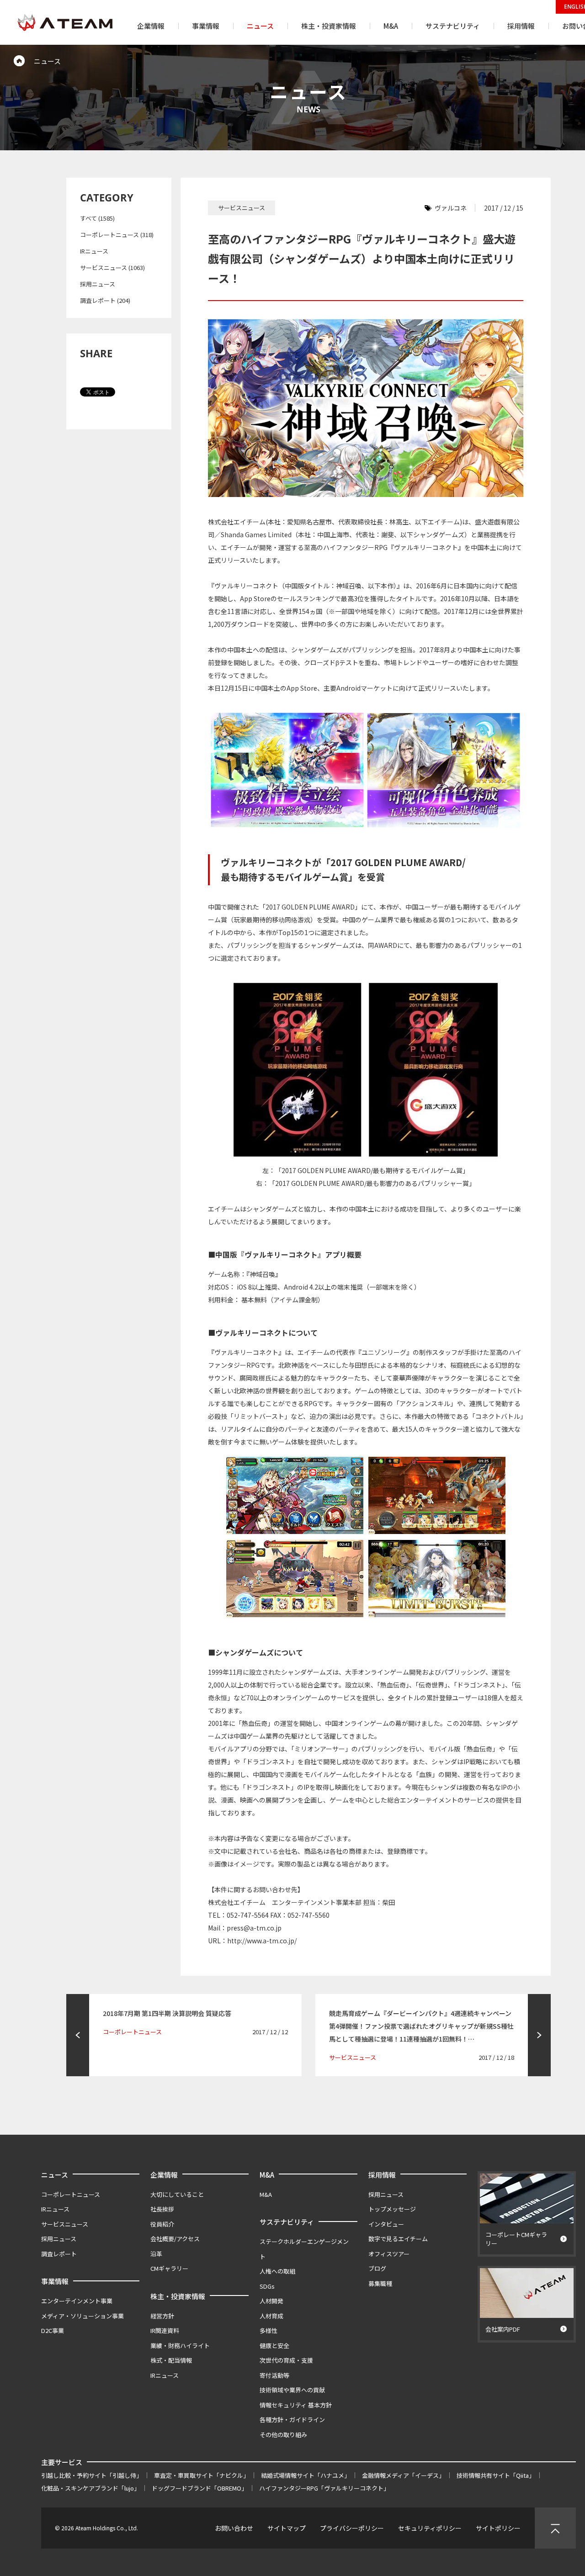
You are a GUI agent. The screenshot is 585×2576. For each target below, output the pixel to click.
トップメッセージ (392, 2209)
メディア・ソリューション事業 (82, 2316)
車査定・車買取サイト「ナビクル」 (202, 2475)
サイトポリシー (498, 2528)
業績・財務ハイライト (180, 2346)
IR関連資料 (165, 2330)
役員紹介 (162, 2224)
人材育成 (271, 2316)
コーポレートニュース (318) (117, 235)
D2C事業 (53, 2330)
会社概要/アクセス (175, 2239)
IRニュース (94, 251)
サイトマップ (287, 2528)
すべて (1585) (97, 218)
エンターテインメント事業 (77, 2301)
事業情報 (55, 2281)
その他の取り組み (283, 2435)
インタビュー (386, 2224)
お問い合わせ (234, 2528)
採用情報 (382, 2175)
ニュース (55, 2175)
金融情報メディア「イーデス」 (403, 2475)
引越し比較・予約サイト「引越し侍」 (92, 2475)
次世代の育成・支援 (286, 2360)
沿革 (156, 2254)
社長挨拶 (162, 2209)
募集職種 (380, 2283)
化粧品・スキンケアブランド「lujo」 (90, 2488)
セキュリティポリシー (430, 2528)
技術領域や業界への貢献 (292, 2390)
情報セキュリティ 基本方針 (296, 2405)
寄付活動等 (274, 2375)
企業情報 (164, 2175)
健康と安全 (274, 2346)
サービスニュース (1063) (112, 267)
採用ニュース (98, 284)
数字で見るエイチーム (398, 2239)
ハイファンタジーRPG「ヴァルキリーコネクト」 (324, 2488)
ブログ (377, 2268)
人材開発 (271, 2301)
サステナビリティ (287, 2222)
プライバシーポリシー (352, 2528)
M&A (267, 2175)
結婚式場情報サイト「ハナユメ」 (306, 2475)
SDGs (267, 2286)
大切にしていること (177, 2194)
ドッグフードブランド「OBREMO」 (199, 2488)
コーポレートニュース (71, 2194)
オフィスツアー (389, 2254)
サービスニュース (65, 2224)
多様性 (269, 2330)
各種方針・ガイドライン (292, 2420)
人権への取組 (277, 2271)
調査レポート (59, 2254)
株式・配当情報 (171, 2360)
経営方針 (162, 2316)
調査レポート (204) (105, 300)
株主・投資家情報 (178, 2296)
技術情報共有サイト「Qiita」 (496, 2475)
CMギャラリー (169, 2268)
